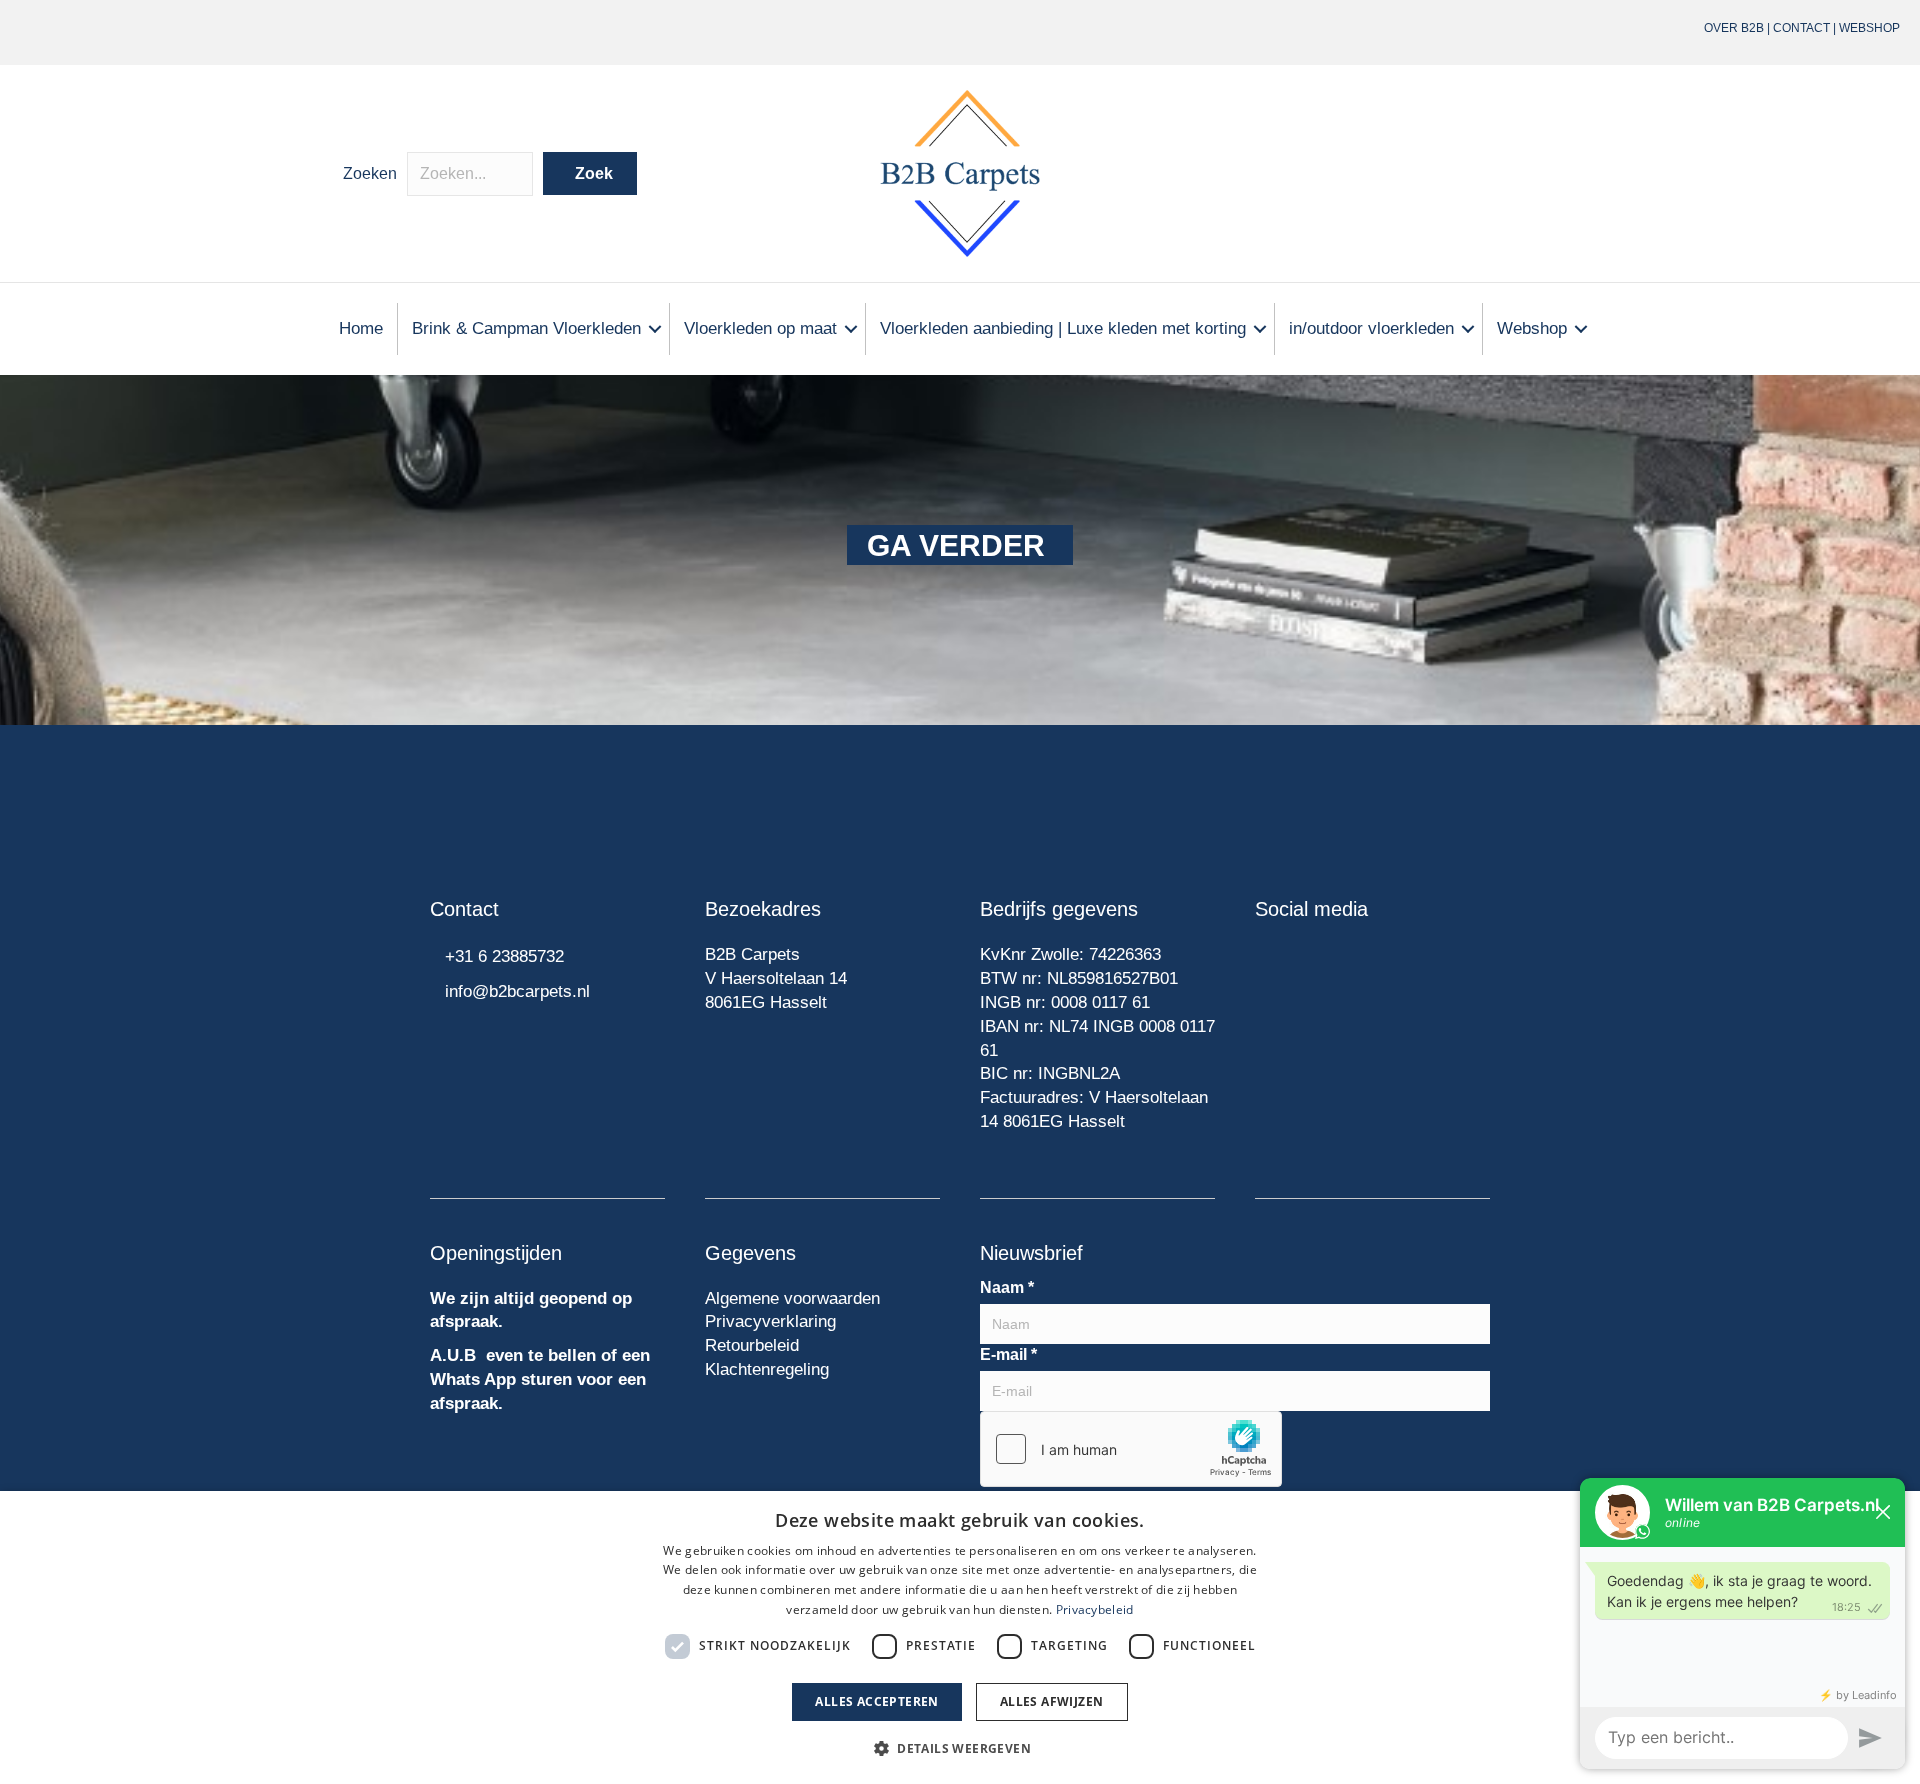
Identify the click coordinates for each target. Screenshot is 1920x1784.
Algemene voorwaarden (792, 1298)
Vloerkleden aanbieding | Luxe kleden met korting (1063, 328)
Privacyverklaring (770, 1321)
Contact (1801, 28)
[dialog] (960, 1637)
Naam (1007, 1287)
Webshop (1869, 28)
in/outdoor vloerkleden (1371, 328)
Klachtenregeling (767, 1369)
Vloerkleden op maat (760, 328)
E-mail (1008, 1354)
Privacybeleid (1095, 1609)
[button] (590, 173)
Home (361, 328)
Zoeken (370, 173)
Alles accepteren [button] (876, 1701)
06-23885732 (457, 32)
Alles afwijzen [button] (1052, 1701)
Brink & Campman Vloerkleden (526, 328)
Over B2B (1734, 28)
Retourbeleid (752, 1345)
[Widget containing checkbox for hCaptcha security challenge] (1131, 1449)
